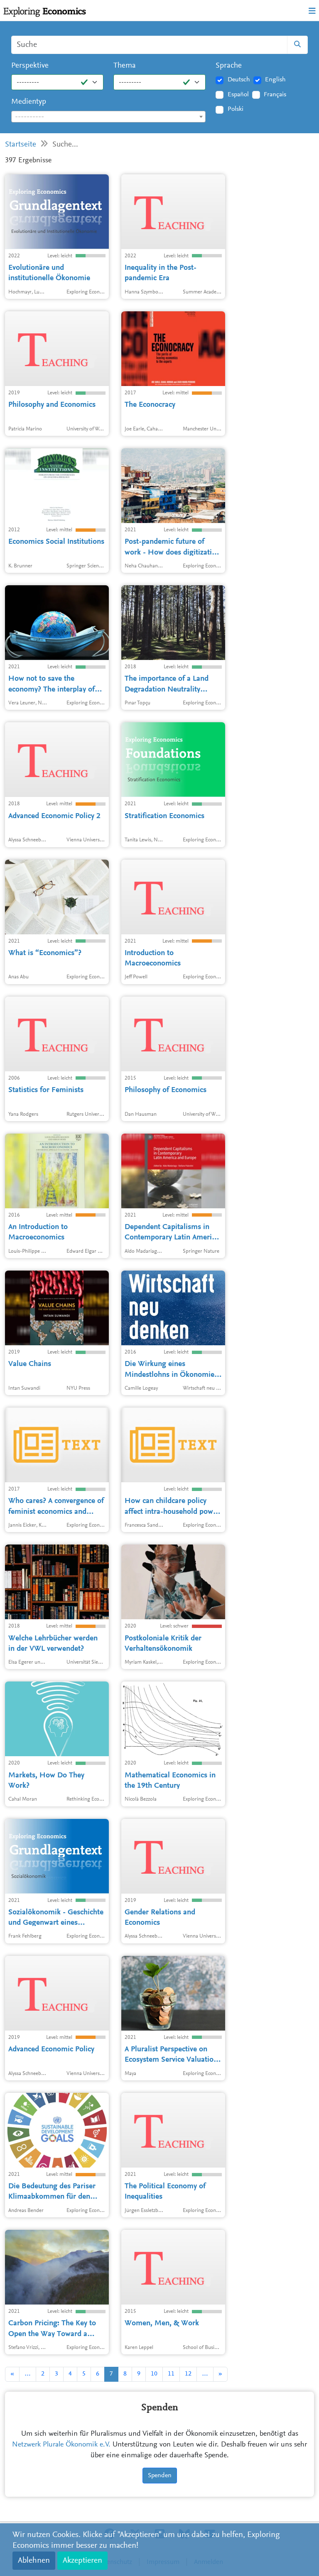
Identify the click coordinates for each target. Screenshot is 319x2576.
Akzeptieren (82, 2561)
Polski (236, 109)
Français (275, 95)
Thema (125, 66)
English (275, 80)
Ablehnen (34, 2561)
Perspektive (30, 66)
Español (238, 95)
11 (171, 2374)
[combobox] (108, 117)
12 (188, 2374)
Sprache (229, 66)
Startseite (21, 145)
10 (154, 2374)
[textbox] (108, 117)
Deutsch (239, 80)
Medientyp (29, 102)
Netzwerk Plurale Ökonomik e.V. (61, 2445)
